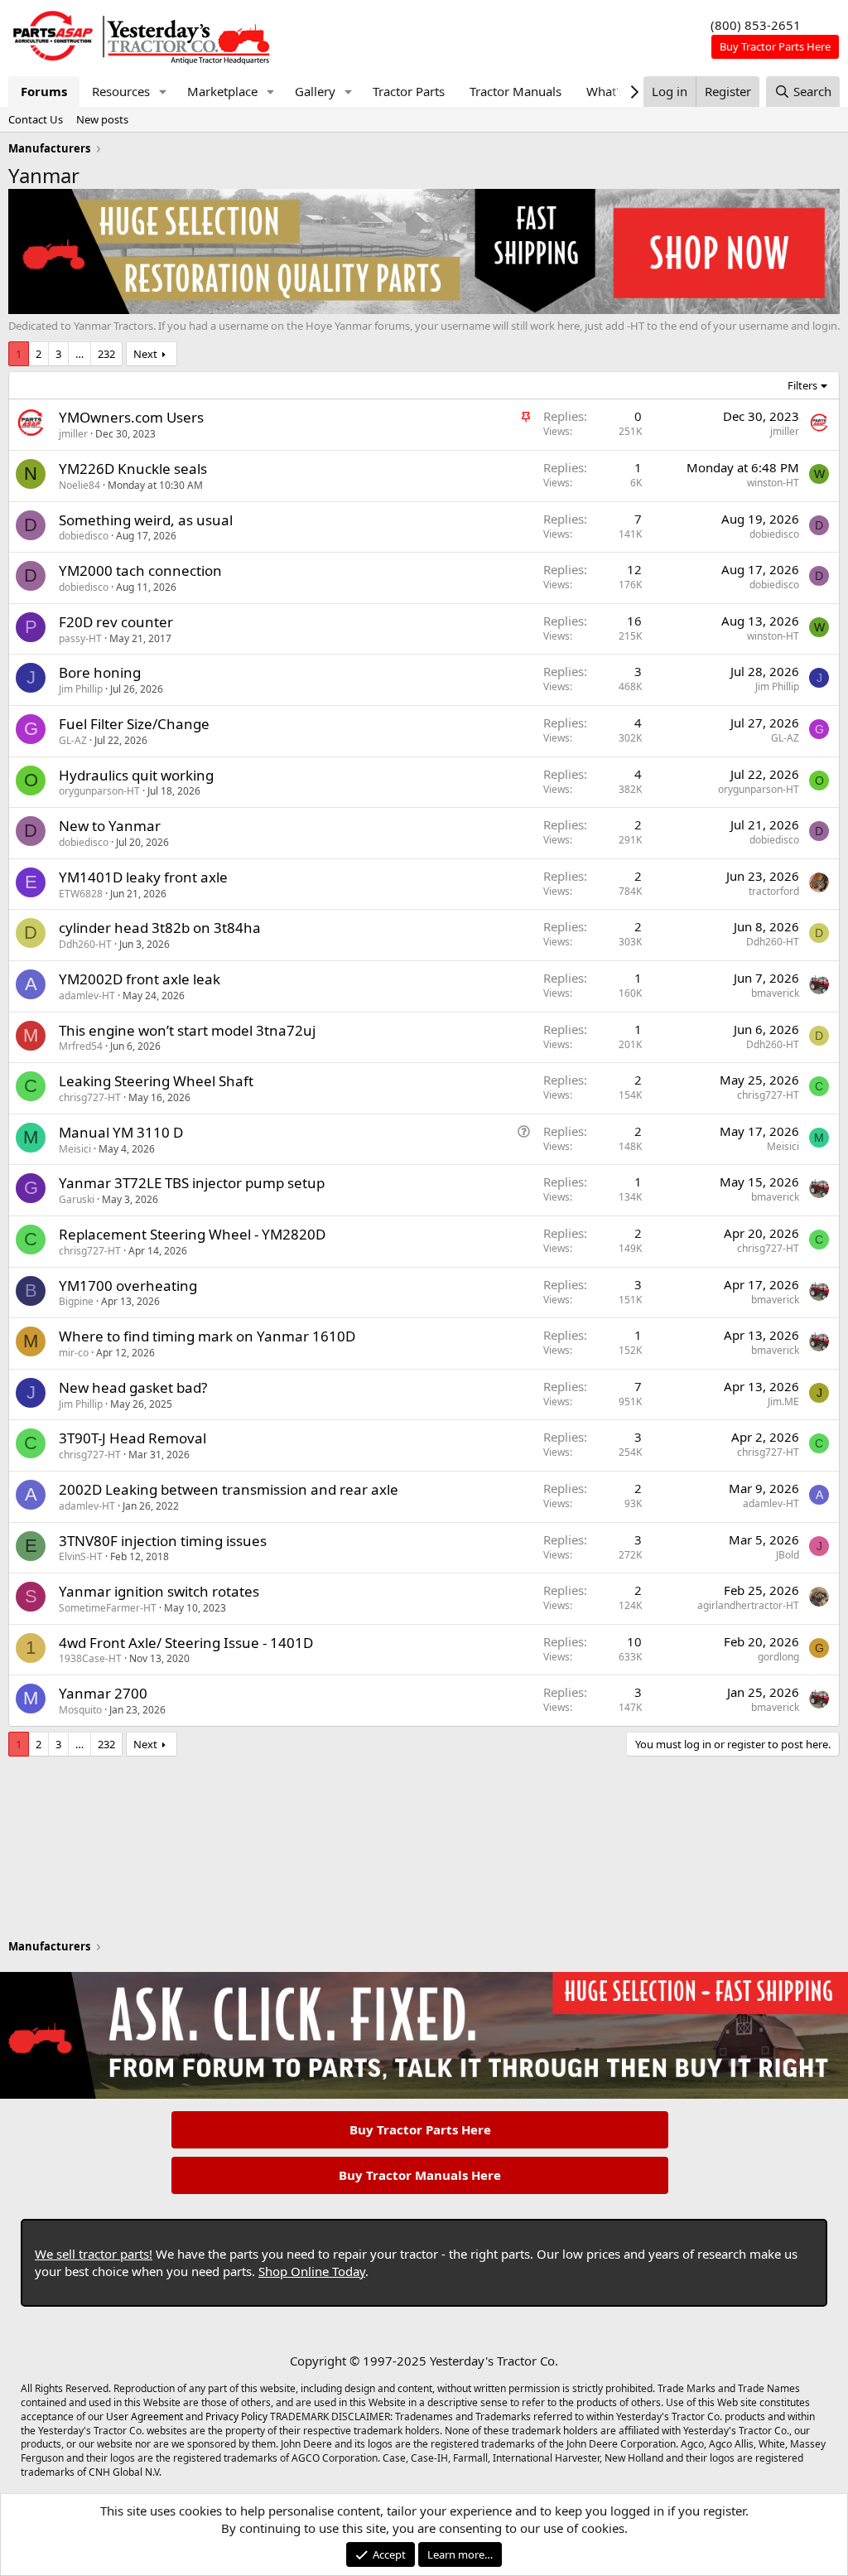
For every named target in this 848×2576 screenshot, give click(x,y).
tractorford (774, 891)
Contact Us (36, 119)
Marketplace (222, 91)
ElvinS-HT (81, 1556)
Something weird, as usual (146, 520)
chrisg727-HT (90, 1097)
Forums (44, 91)
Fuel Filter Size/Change (134, 724)
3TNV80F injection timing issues (163, 1541)
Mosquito (80, 1710)
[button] (163, 92)
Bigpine (76, 1301)
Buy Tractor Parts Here (420, 2129)
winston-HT (773, 483)
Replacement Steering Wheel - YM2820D (192, 1234)
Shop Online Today (312, 2271)
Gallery (315, 91)
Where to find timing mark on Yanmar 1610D (207, 1336)
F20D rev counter (116, 622)
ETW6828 (81, 894)
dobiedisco (84, 536)
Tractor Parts (409, 91)
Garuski (77, 1199)
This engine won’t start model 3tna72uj (187, 1030)
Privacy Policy (236, 2417)
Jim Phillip (81, 689)
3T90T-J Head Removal (132, 1438)
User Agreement (145, 2417)
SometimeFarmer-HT (108, 1608)
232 (106, 354)
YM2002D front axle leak (140, 979)
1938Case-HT (90, 1658)
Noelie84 (79, 485)
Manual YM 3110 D (121, 1132)
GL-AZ (73, 740)
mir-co (74, 1353)
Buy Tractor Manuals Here (420, 2175)
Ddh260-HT (85, 944)
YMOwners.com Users (131, 417)
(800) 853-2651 (756, 25)
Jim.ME (783, 1402)
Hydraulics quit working (136, 775)
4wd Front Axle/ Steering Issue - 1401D (186, 1643)
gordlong (778, 1657)
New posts (102, 119)
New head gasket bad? (133, 1387)
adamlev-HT (87, 996)
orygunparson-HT (99, 791)
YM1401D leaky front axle (143, 877)
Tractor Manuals (516, 91)
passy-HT (80, 638)
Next (145, 354)
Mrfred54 (81, 1046)
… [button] (79, 354)
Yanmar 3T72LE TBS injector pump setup (192, 1183)
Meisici (75, 1149)
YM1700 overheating (128, 1286)
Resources (121, 91)
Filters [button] (802, 385)
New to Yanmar (110, 826)
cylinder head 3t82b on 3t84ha (160, 928)
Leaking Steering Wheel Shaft (156, 1081)
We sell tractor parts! (94, 2254)
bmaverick (775, 993)
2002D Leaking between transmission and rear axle (229, 1489)
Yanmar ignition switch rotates (159, 1591)
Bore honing (100, 672)
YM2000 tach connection (140, 570)
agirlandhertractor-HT (748, 1605)
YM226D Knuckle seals (133, 469)
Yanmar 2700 (103, 1693)
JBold (788, 1555)
